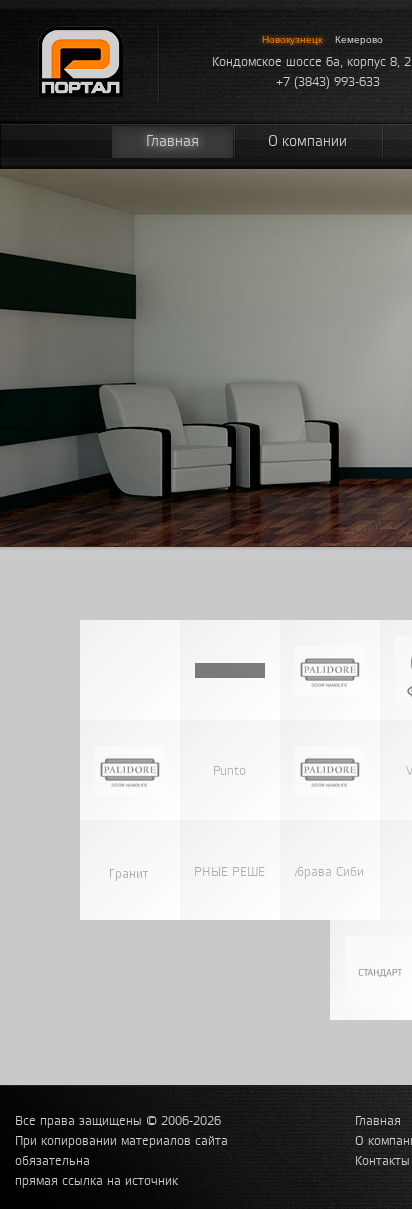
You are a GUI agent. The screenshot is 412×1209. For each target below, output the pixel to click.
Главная (172, 141)
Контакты (382, 1161)
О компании (307, 141)
